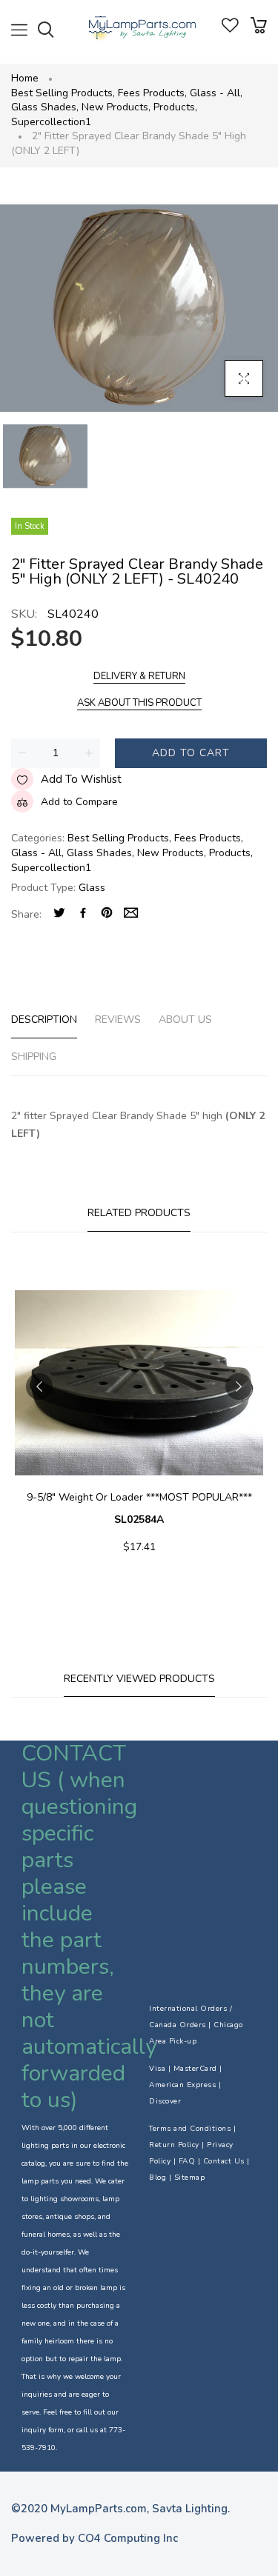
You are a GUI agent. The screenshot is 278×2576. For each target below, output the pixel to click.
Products (175, 107)
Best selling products (63, 93)
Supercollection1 (51, 122)
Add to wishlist (81, 779)
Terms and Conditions (190, 2129)
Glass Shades (45, 107)
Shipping (34, 1057)
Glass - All (216, 93)
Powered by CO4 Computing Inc (95, 2538)
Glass (92, 888)
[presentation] (39, 1387)
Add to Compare (79, 802)
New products (116, 107)
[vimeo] (107, 914)
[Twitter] (59, 914)
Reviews (118, 1020)
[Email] (131, 914)
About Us (185, 1020)
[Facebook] (83, 914)
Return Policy (174, 2145)
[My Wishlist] (230, 29)
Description (44, 1020)
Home (25, 78)
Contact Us (224, 2161)
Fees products (152, 93)
